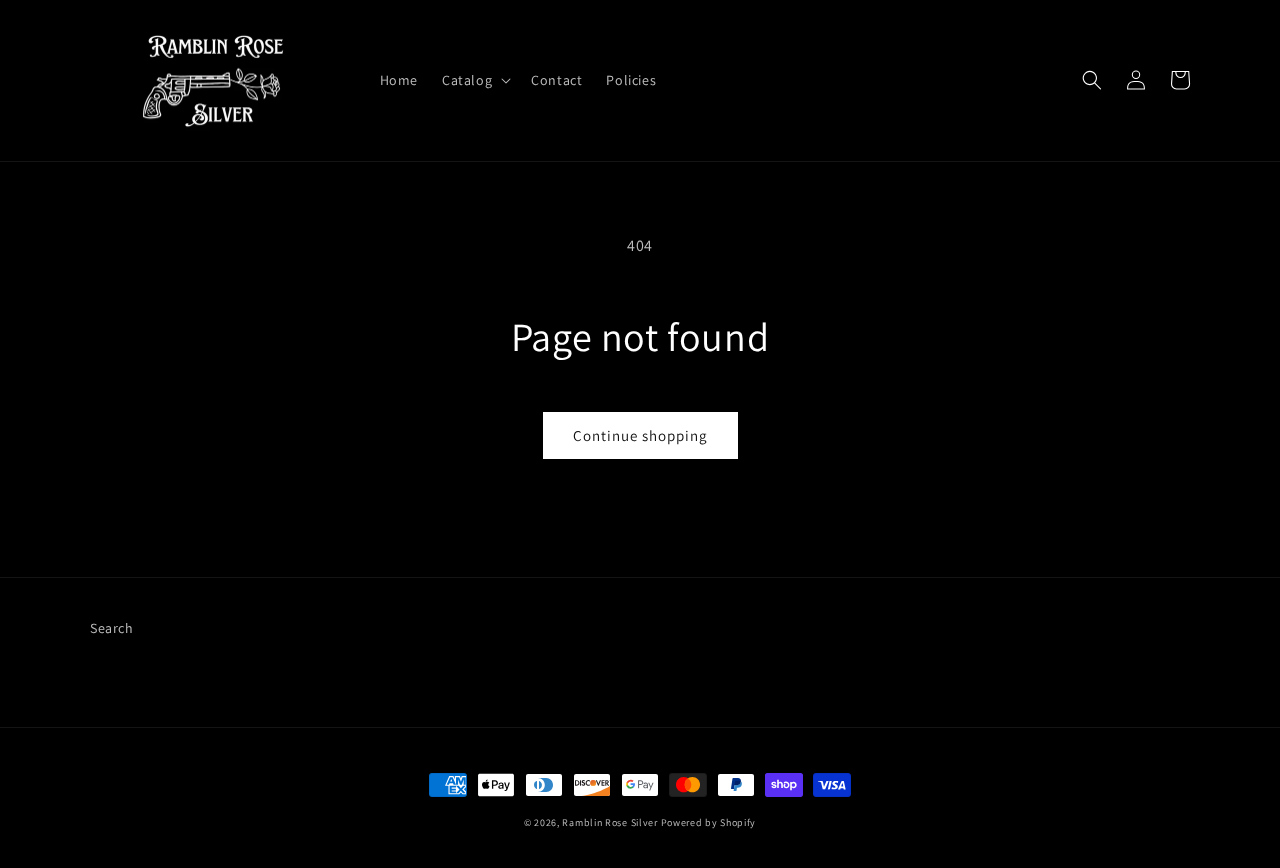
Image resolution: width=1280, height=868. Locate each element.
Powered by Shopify (709, 822)
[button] (474, 80)
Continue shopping (640, 435)
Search (112, 628)
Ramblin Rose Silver (609, 822)
